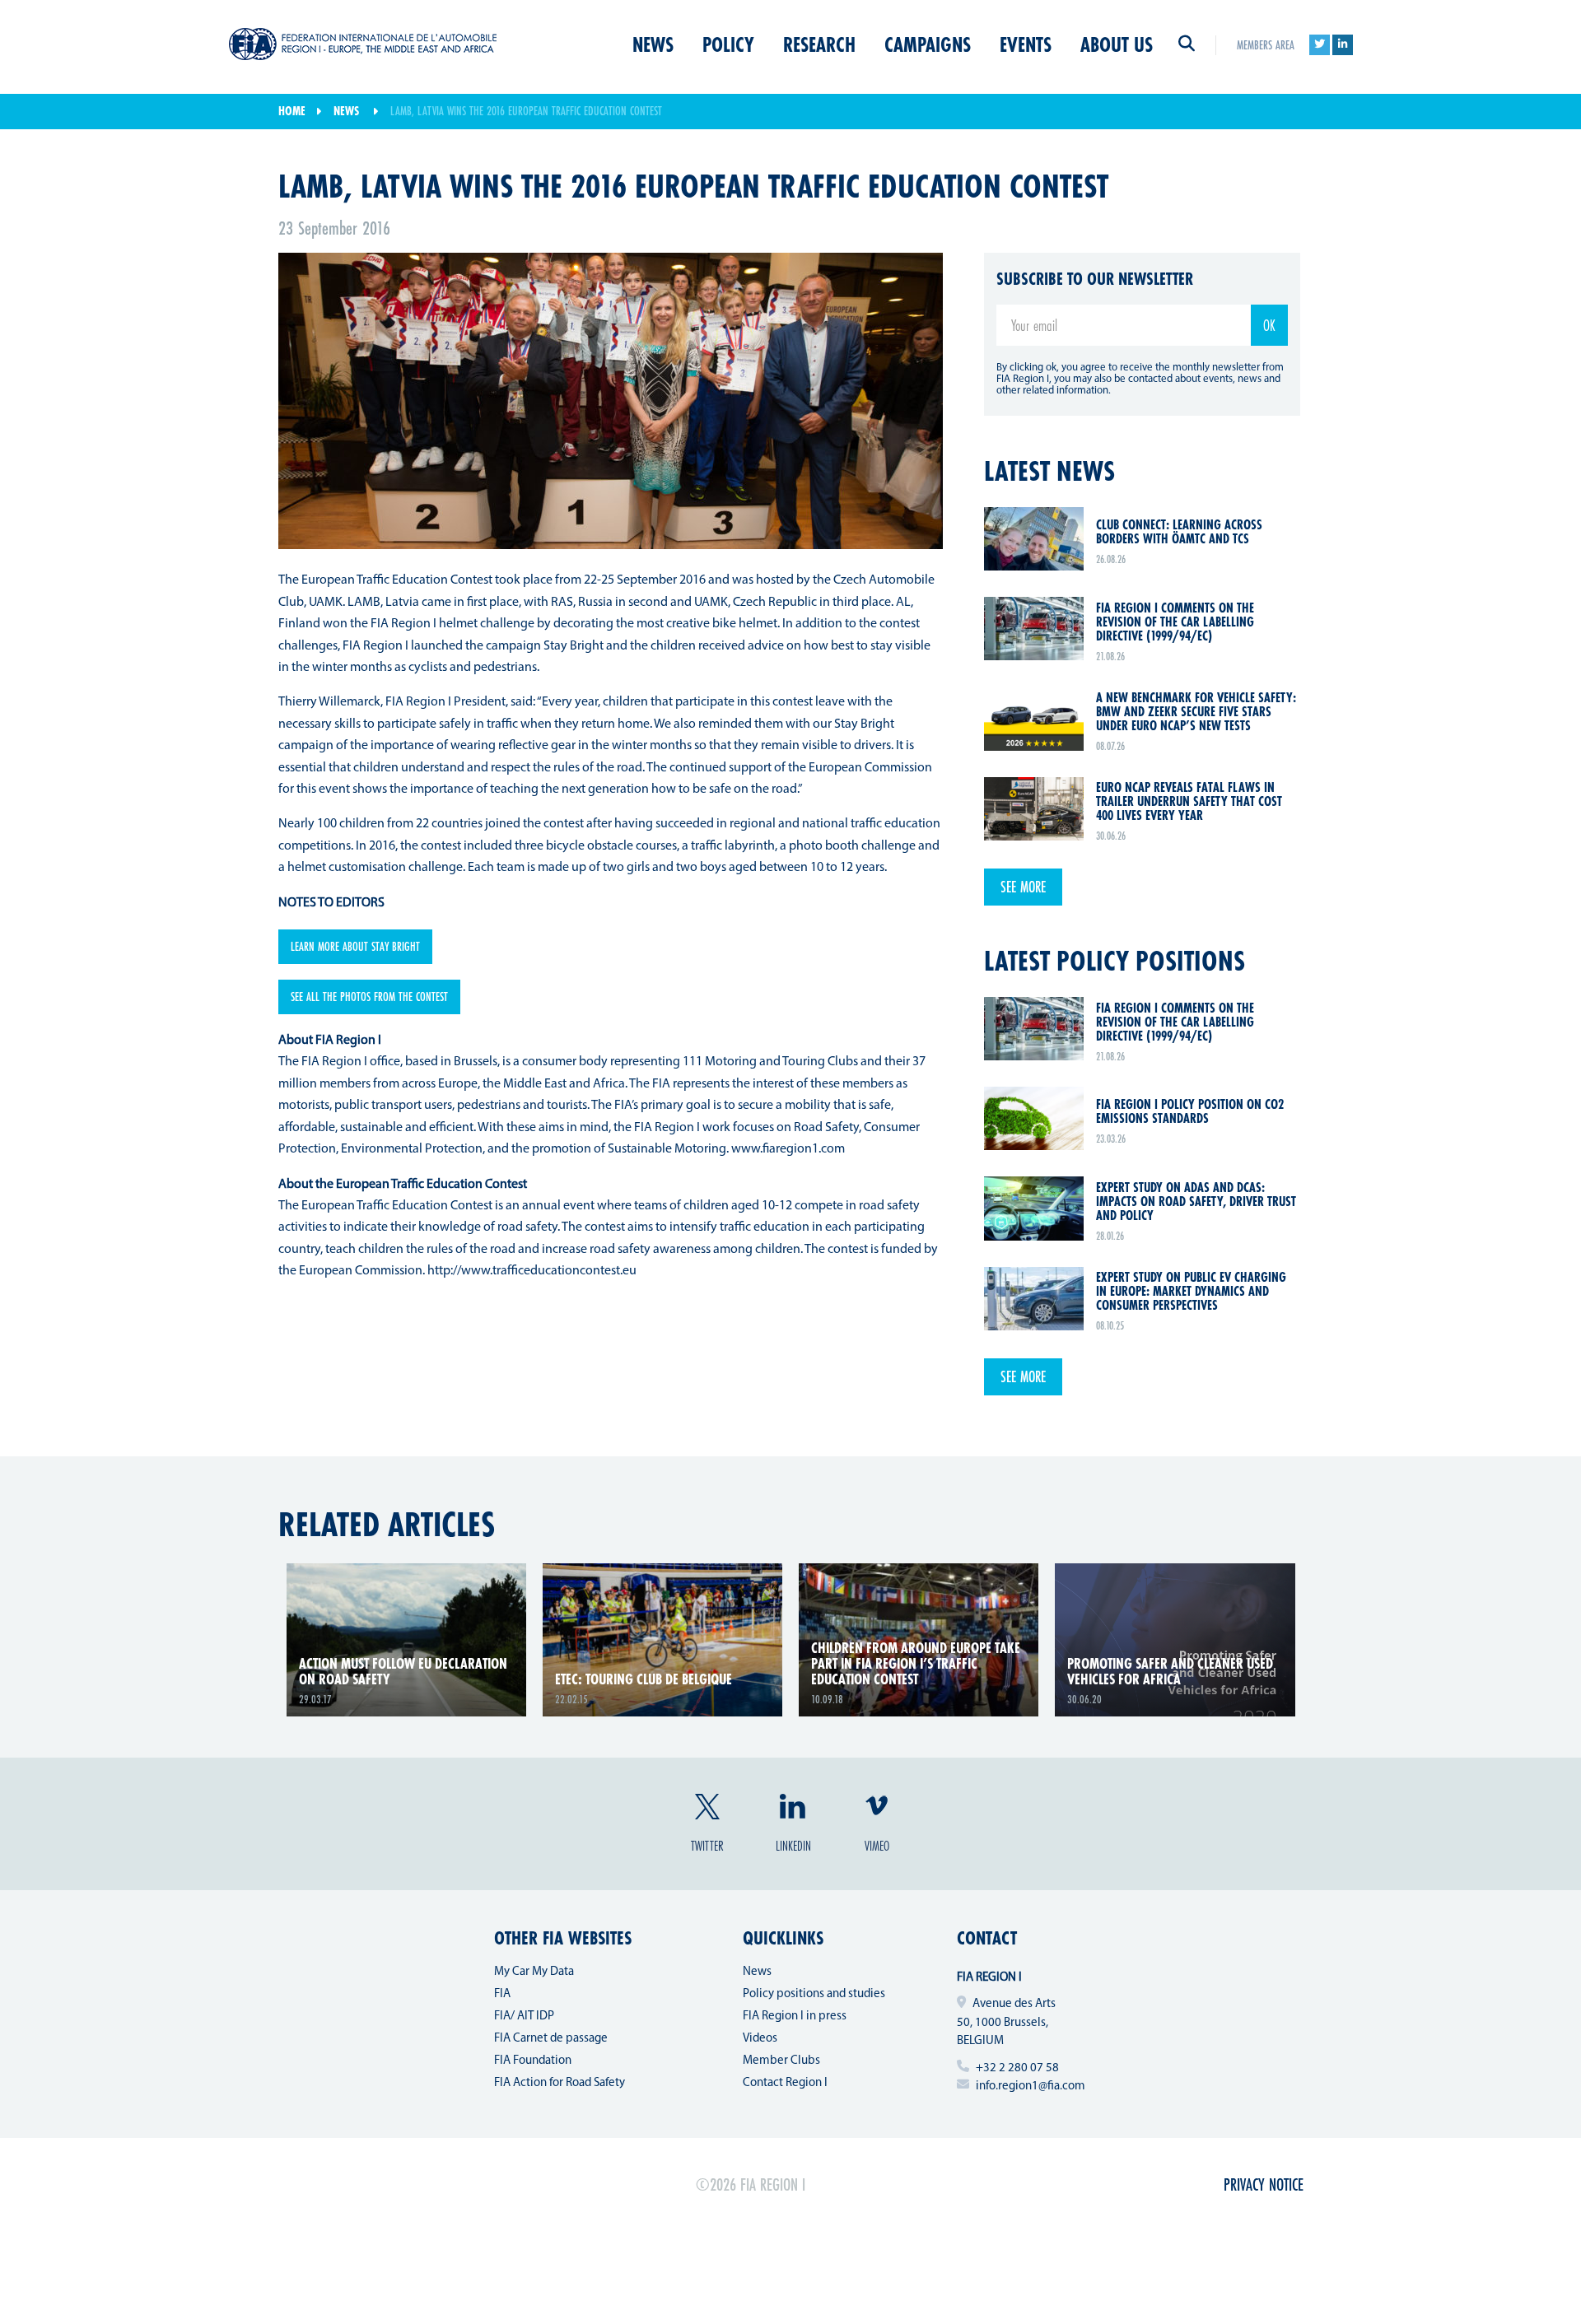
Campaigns (928, 44)
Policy (728, 44)
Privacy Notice (1264, 2184)
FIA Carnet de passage (551, 2039)
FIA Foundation (533, 2061)
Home (292, 111)
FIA (502, 1994)
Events (1026, 44)
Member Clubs (781, 2061)
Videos (760, 2039)
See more (1023, 887)
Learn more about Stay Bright (355, 946)
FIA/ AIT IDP (524, 2017)
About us (1117, 44)
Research (819, 44)
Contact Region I (785, 2083)
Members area (1266, 45)
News (653, 44)
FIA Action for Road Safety (560, 2083)
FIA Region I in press (795, 2017)
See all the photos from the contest (369, 997)
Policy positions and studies (814, 1994)
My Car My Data (534, 1972)
